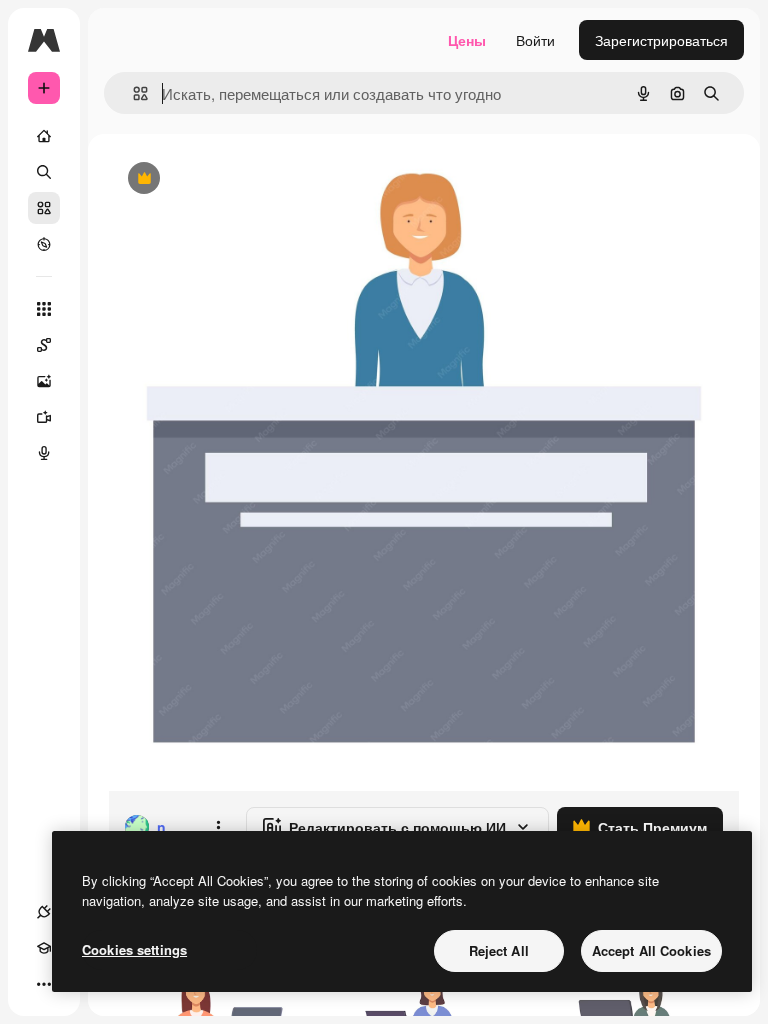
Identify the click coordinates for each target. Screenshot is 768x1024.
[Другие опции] (218, 827)
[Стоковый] (44, 208)
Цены (467, 40)
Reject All (499, 950)
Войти (535, 40)
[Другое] (44, 984)
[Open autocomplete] (132, 93)
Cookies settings (134, 949)
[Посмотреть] (44, 244)
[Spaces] (44, 345)
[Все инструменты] (44, 309)
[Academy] (44, 948)
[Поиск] (44, 172)
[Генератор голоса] (44, 453)
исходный (242, 179)
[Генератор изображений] (44, 381)
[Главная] (44, 136)
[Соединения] (44, 912)
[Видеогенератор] (44, 417)
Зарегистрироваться (661, 40)
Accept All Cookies (651, 950)
